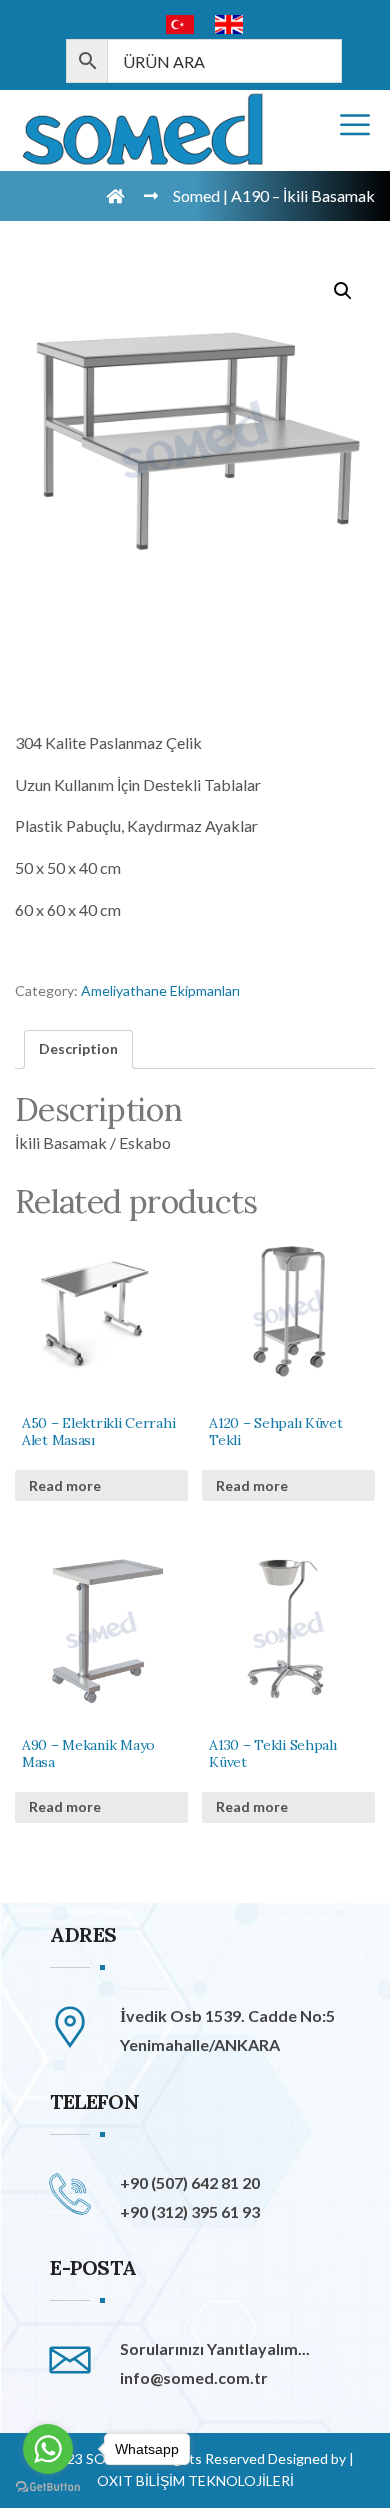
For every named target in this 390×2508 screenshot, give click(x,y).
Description (78, 1048)
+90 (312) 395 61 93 (190, 2211)
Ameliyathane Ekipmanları (160, 990)
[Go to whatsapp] (48, 2449)
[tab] (78, 1049)
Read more (65, 1485)
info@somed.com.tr (194, 2377)
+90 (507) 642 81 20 (190, 2182)
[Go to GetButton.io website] (48, 2487)
